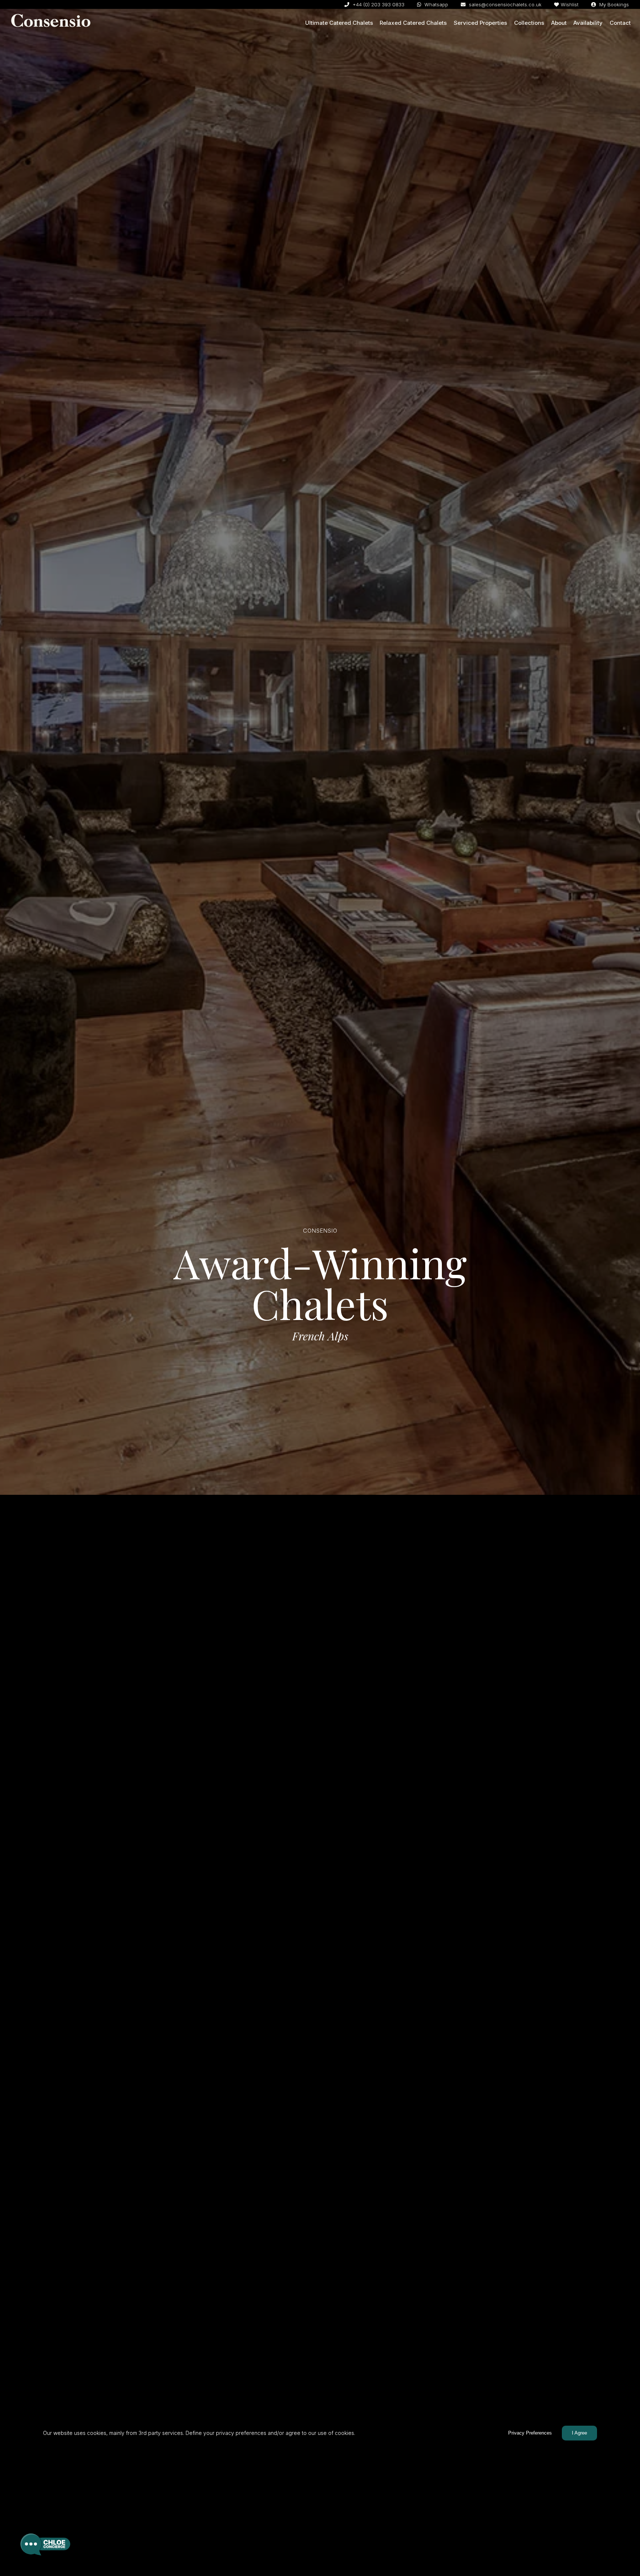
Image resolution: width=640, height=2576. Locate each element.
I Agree (579, 2433)
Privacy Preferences (530, 2433)
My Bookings (613, 4)
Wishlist (570, 4)
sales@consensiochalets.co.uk (504, 4)
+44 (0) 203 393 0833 (378, 4)
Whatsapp (436, 4)
